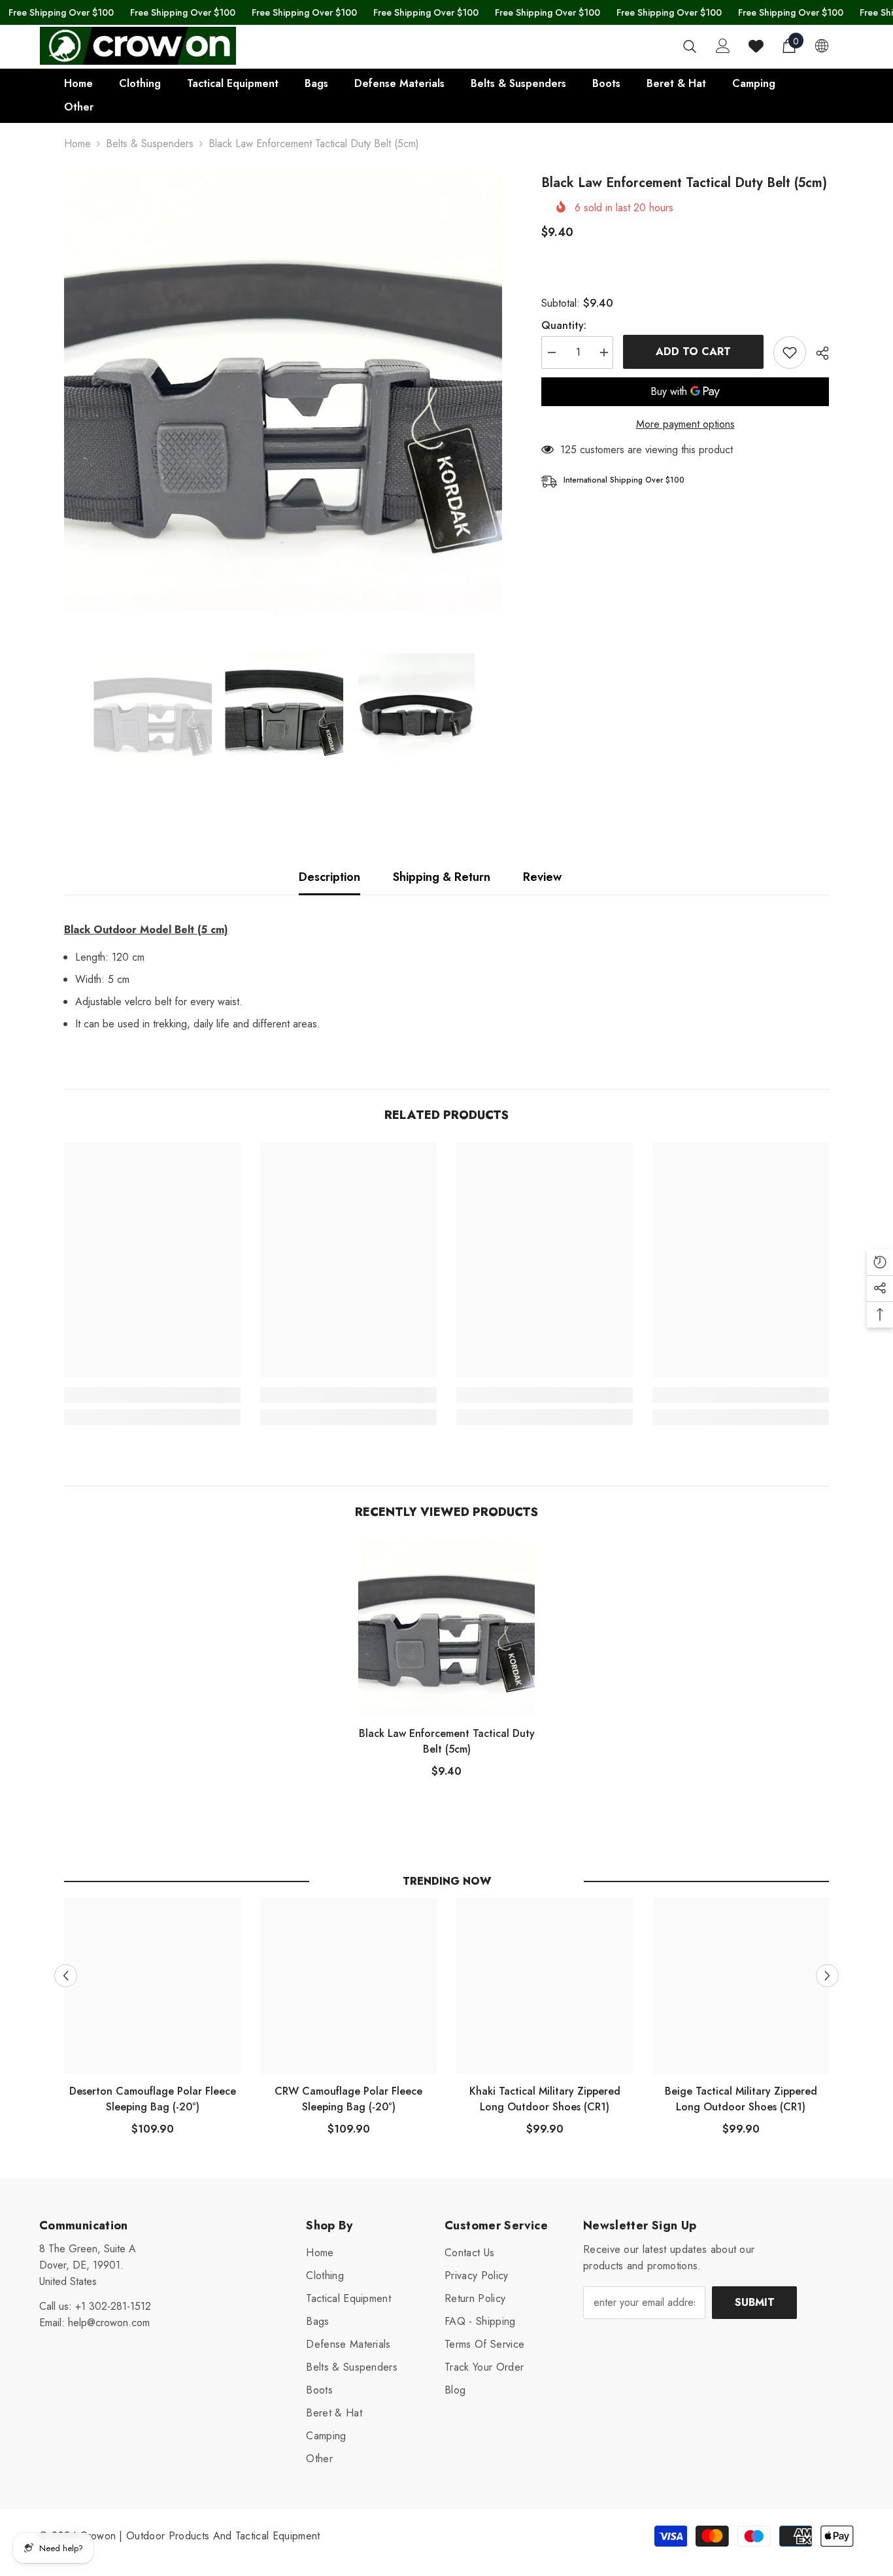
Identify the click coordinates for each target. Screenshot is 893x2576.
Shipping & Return (442, 877)
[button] (66, 1975)
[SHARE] (817, 353)
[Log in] (723, 46)
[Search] (690, 46)
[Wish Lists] (756, 46)
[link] (152, 1395)
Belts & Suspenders (150, 144)
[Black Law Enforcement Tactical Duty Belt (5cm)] (446, 1628)
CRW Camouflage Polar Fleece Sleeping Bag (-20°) (348, 2099)
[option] (283, 393)
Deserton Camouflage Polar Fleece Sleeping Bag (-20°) (153, 2099)
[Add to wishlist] (790, 352)
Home (77, 144)
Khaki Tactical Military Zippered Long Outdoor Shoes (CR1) (545, 2099)
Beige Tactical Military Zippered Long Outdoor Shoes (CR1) (741, 2099)
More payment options (685, 424)
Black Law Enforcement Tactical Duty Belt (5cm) (447, 1741)
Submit (755, 2302)
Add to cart (693, 352)
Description (329, 877)
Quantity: (564, 325)
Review (542, 877)
